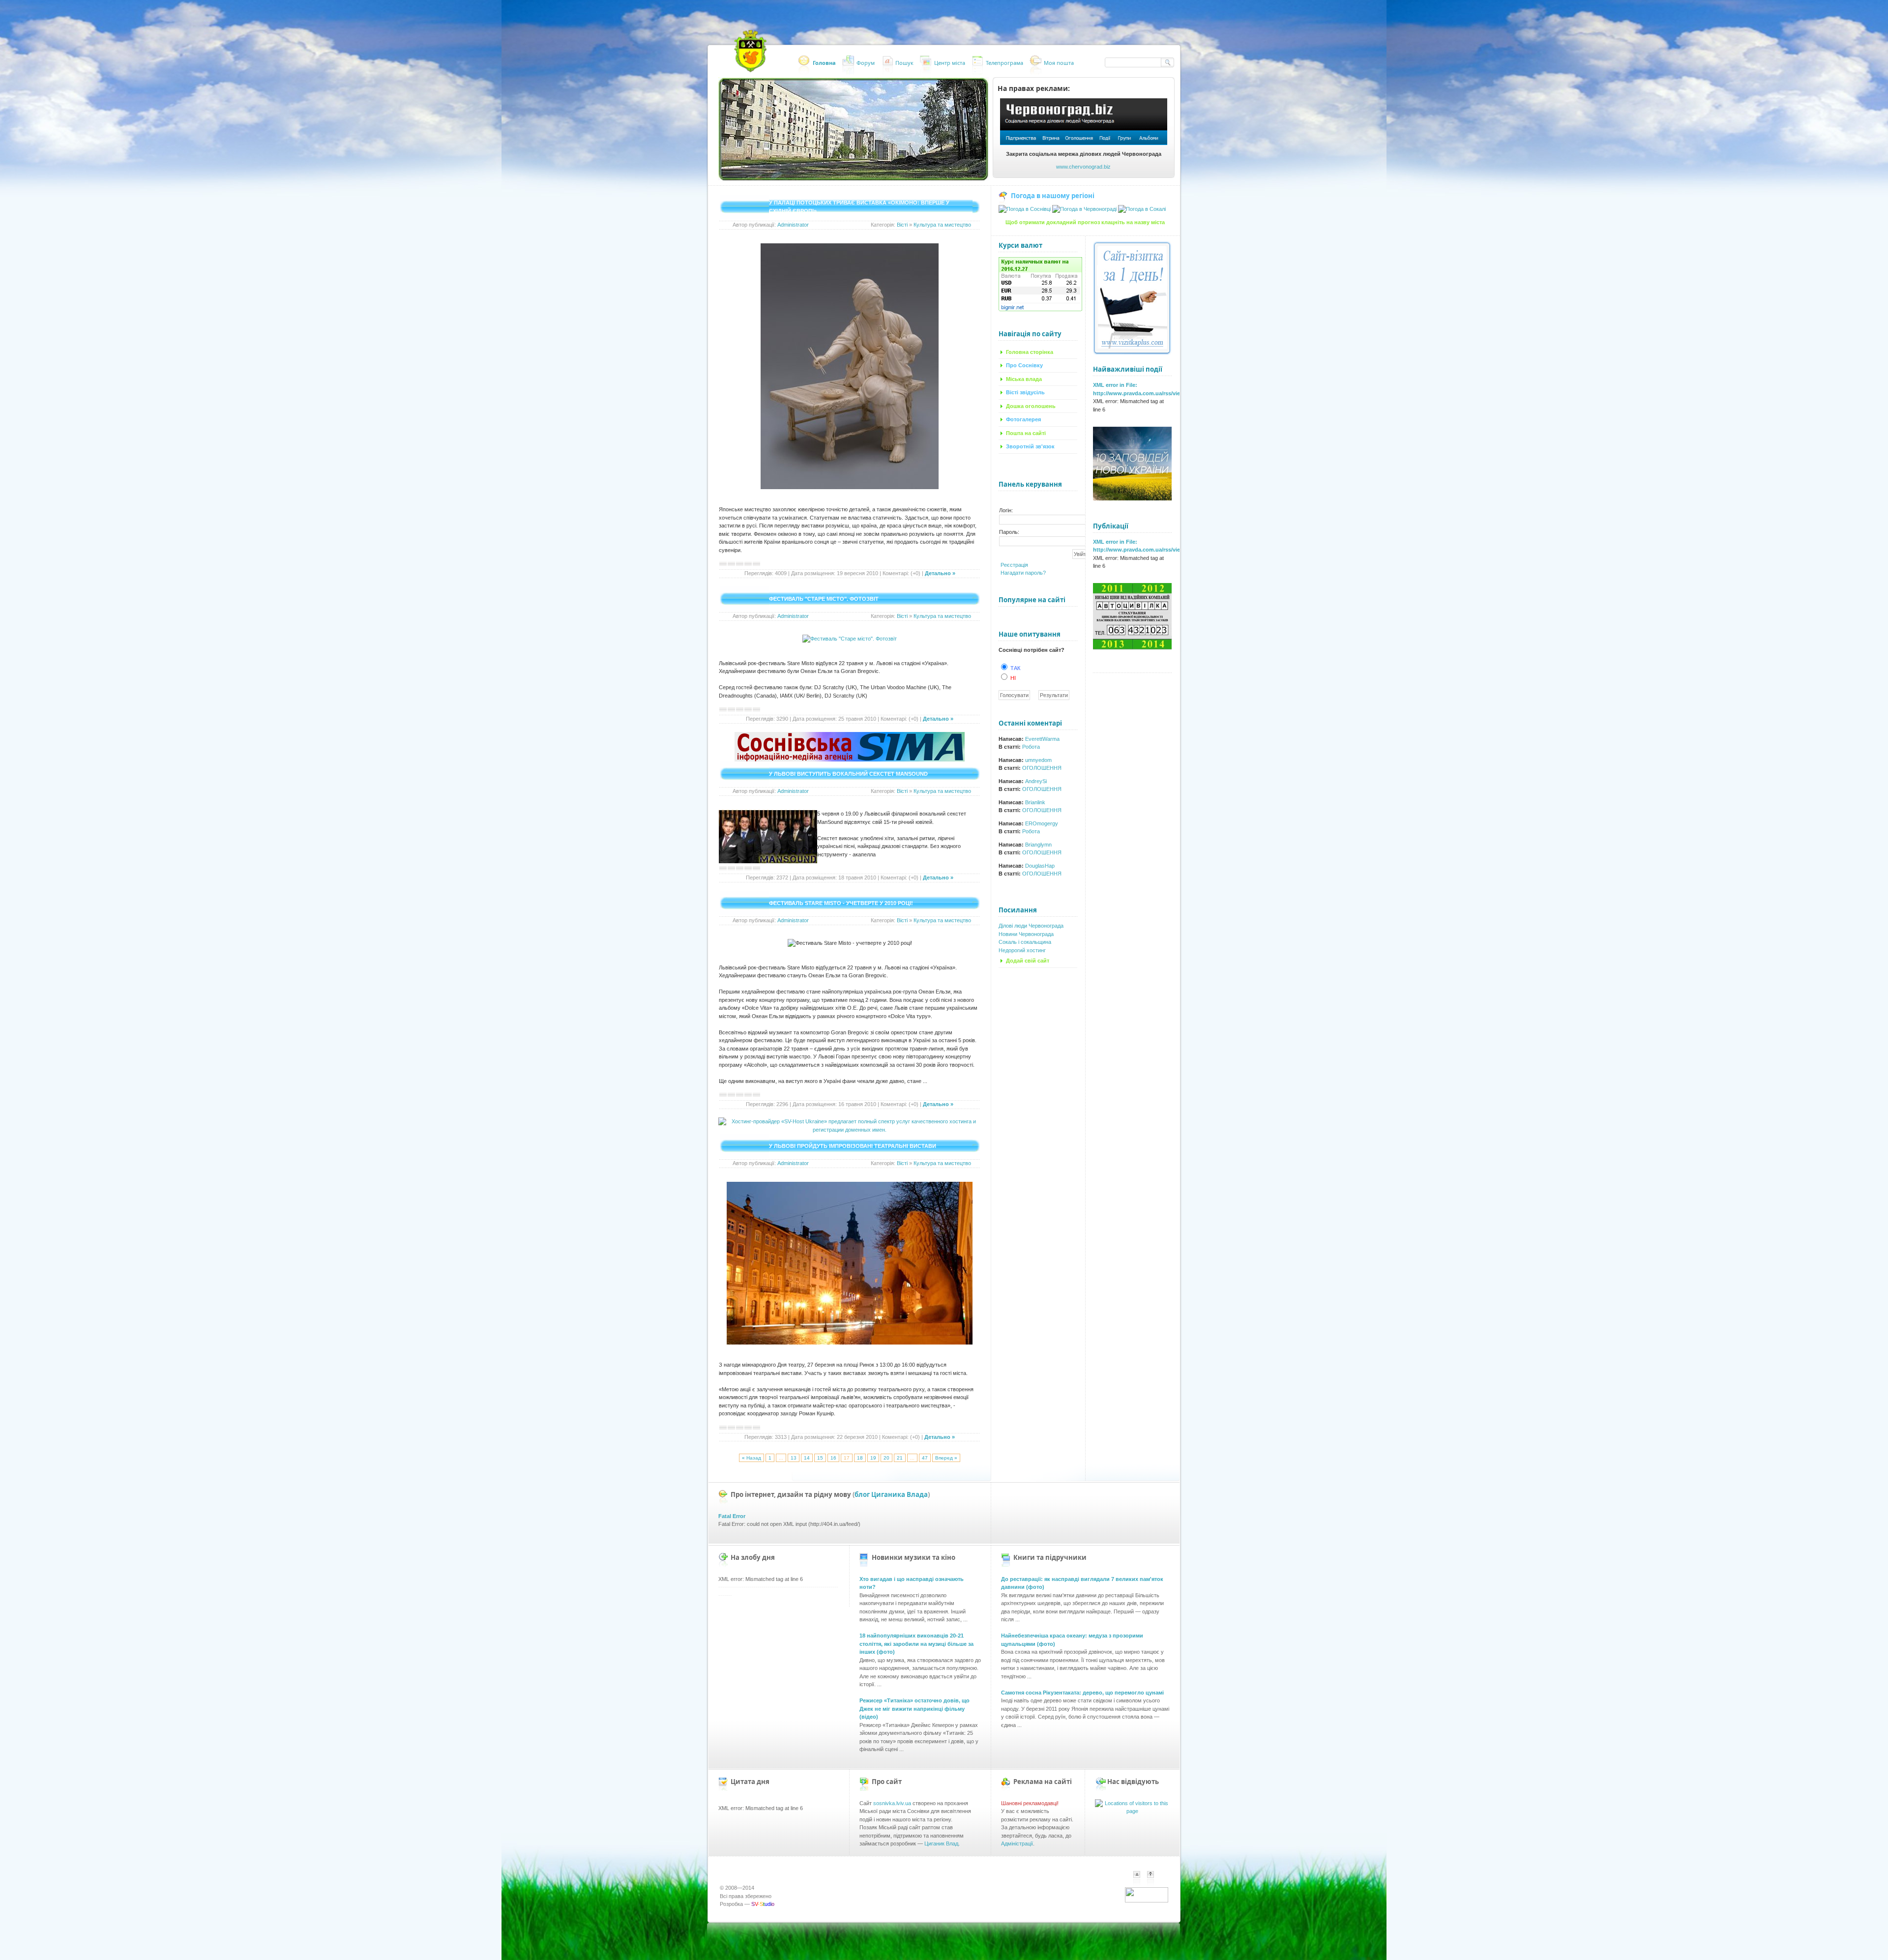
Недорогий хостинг (1022, 950)
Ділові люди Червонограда (1031, 926)
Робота (1031, 747)
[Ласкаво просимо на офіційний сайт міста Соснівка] (750, 51)
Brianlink (1035, 802)
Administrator (793, 225)
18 (860, 1458)
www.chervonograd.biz (1083, 167)
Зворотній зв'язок (1030, 446)
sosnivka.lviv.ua (892, 1803)
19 (873, 1458)
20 (886, 1458)
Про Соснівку (1024, 365)
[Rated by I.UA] (1147, 1901)
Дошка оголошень (1031, 406)
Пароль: (1009, 532)
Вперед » (946, 1458)
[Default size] (1137, 1878)
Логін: (1006, 510)
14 (807, 1458)
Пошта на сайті (1026, 433)
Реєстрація (1014, 565)
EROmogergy (1042, 823)
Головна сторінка (1030, 352)
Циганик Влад (941, 1843)
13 (794, 1458)
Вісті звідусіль (1025, 392)
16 (833, 1458)
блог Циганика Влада (891, 1494)
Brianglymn (1038, 845)
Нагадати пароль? (1023, 573)
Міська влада (1024, 379)
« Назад (752, 1458)
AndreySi (1036, 781)
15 (820, 1458)
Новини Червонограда (1026, 934)
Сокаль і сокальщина (1025, 942)
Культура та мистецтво (942, 225)
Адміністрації (1017, 1843)
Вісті (902, 225)
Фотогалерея (1023, 419)
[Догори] (1155, 1884)
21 (900, 1458)
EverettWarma (1042, 739)
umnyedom (1038, 760)
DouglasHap (1040, 866)
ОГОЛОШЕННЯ (1042, 768)
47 (925, 1458)
